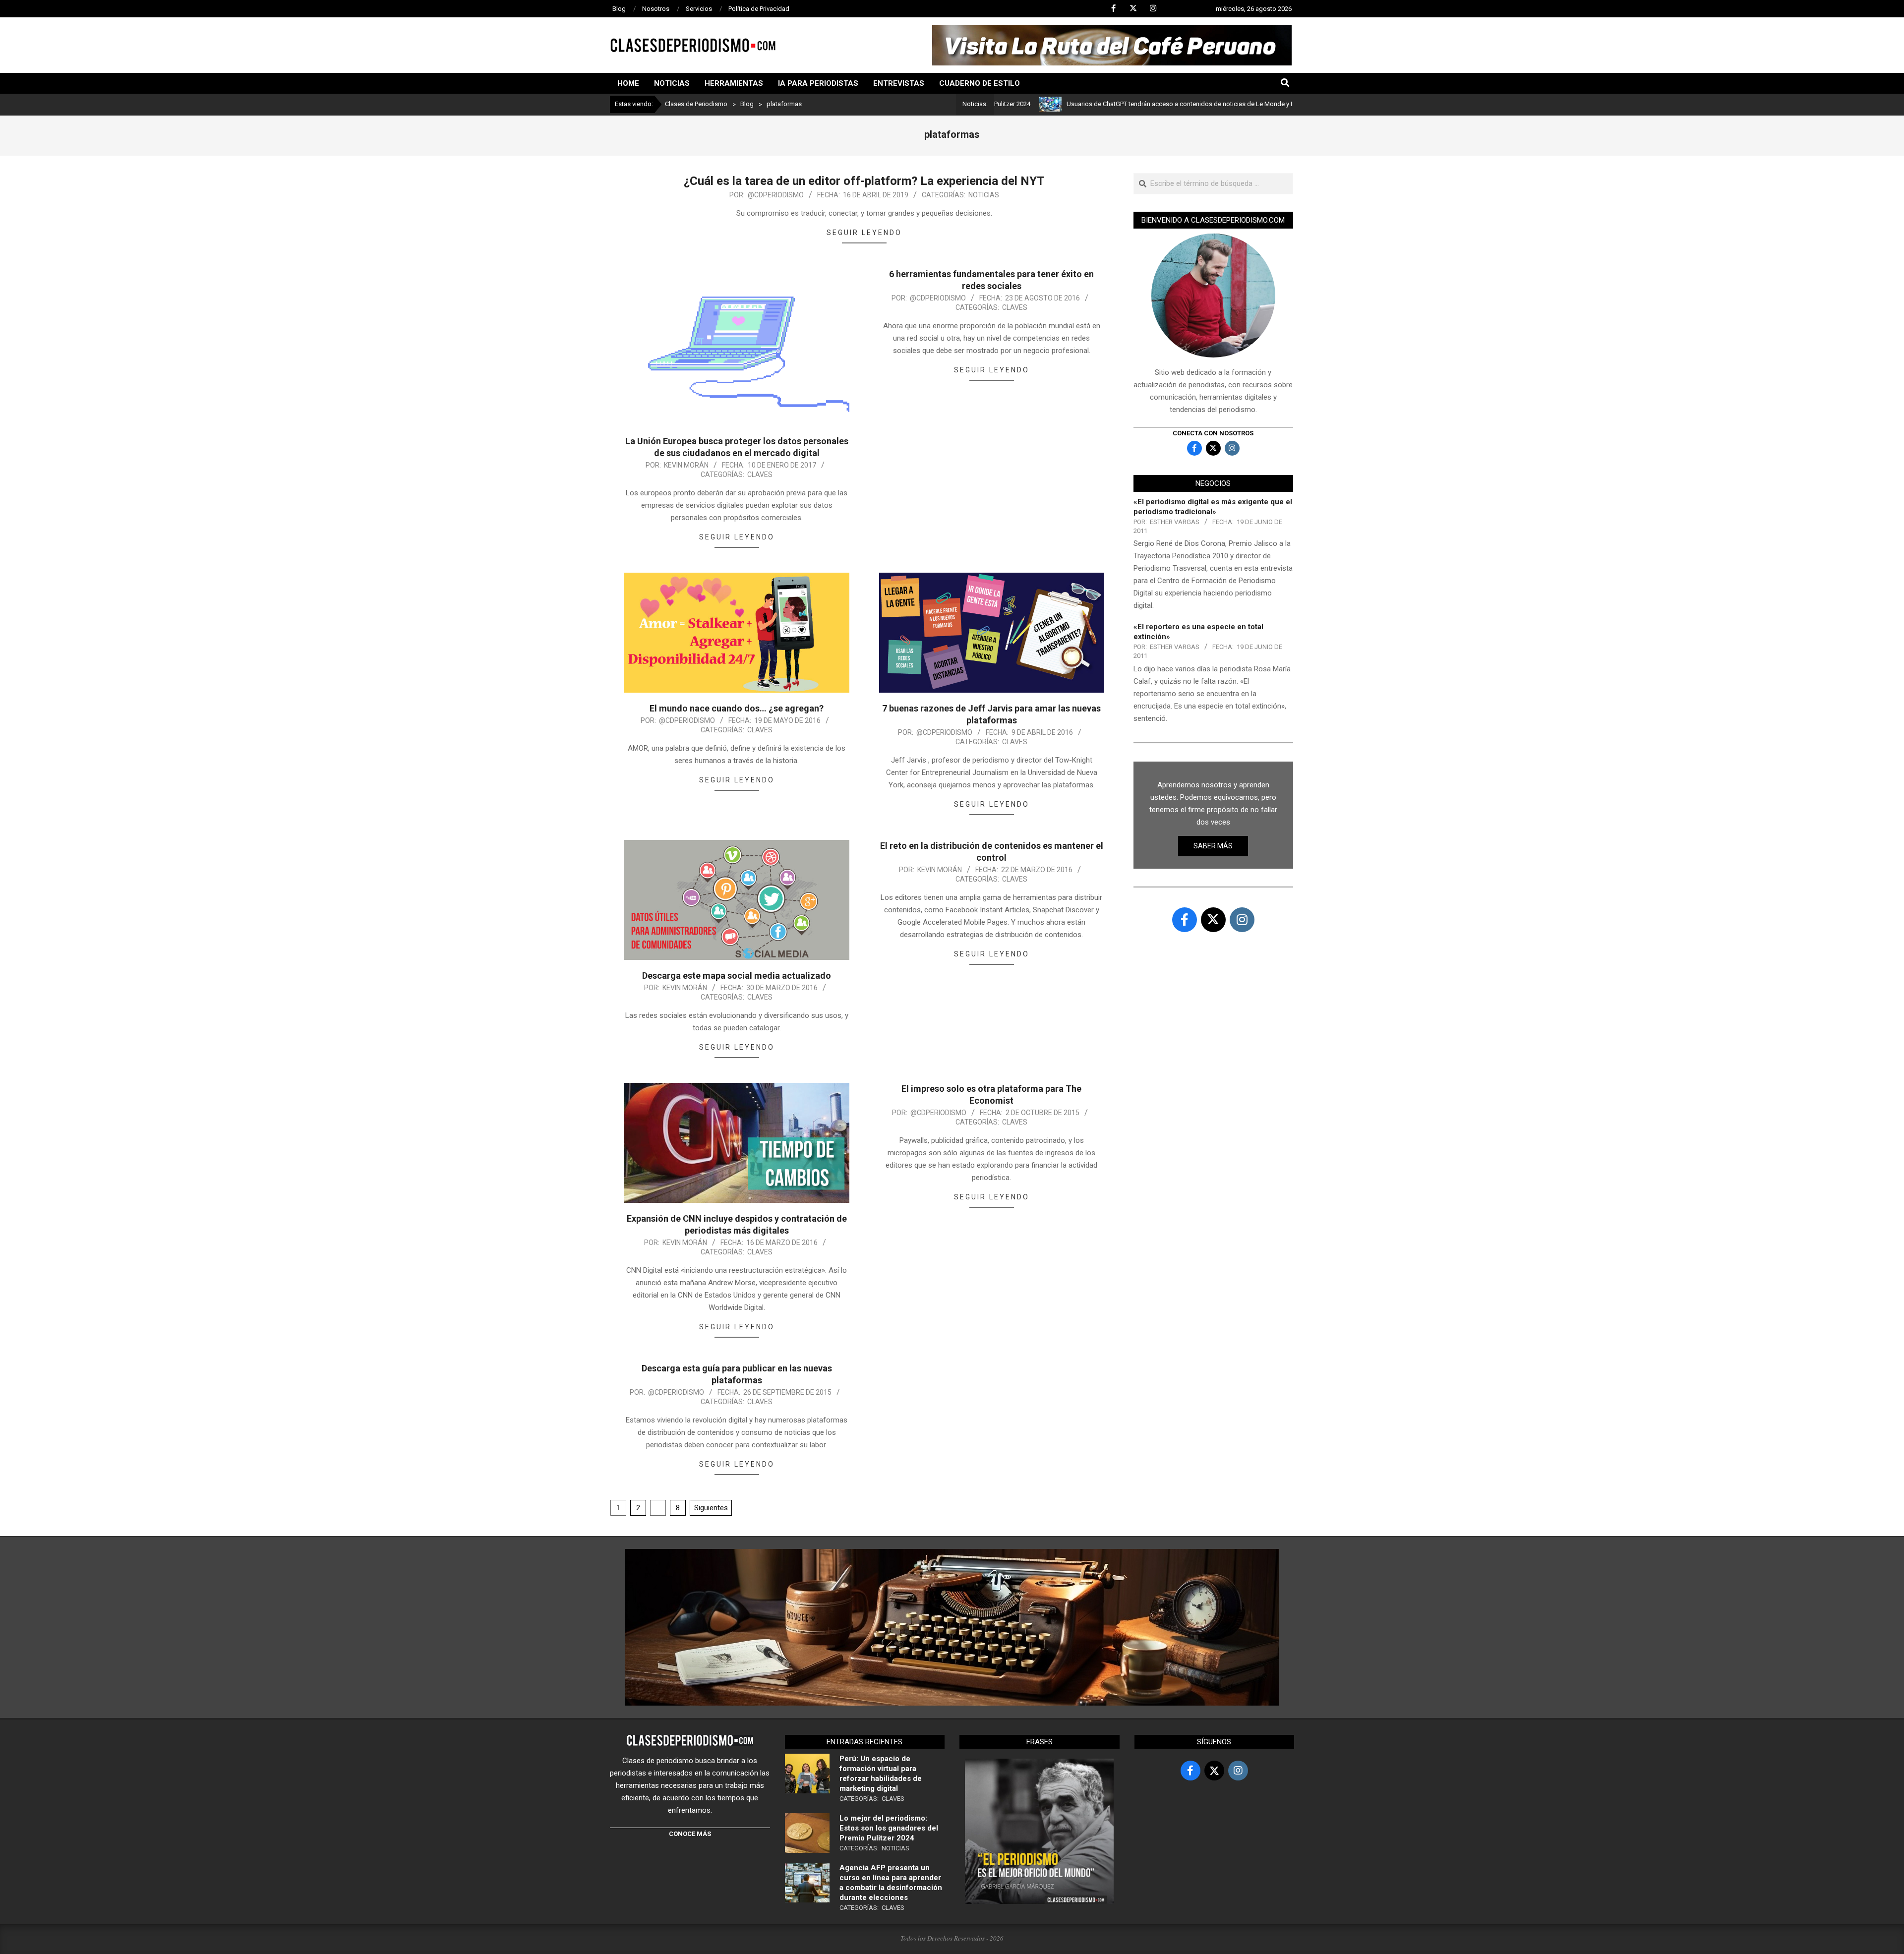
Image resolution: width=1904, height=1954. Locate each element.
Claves (760, 474)
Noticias (984, 195)
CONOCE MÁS (690, 1834)
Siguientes (711, 1508)
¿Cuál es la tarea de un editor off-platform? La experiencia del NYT (864, 181)
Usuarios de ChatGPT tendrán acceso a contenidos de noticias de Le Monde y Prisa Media (1093, 104)
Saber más (1213, 846)
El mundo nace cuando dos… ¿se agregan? (737, 708)
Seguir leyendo (864, 233)
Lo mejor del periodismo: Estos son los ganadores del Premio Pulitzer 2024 (889, 1828)
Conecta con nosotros (1213, 433)
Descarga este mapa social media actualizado (737, 976)
